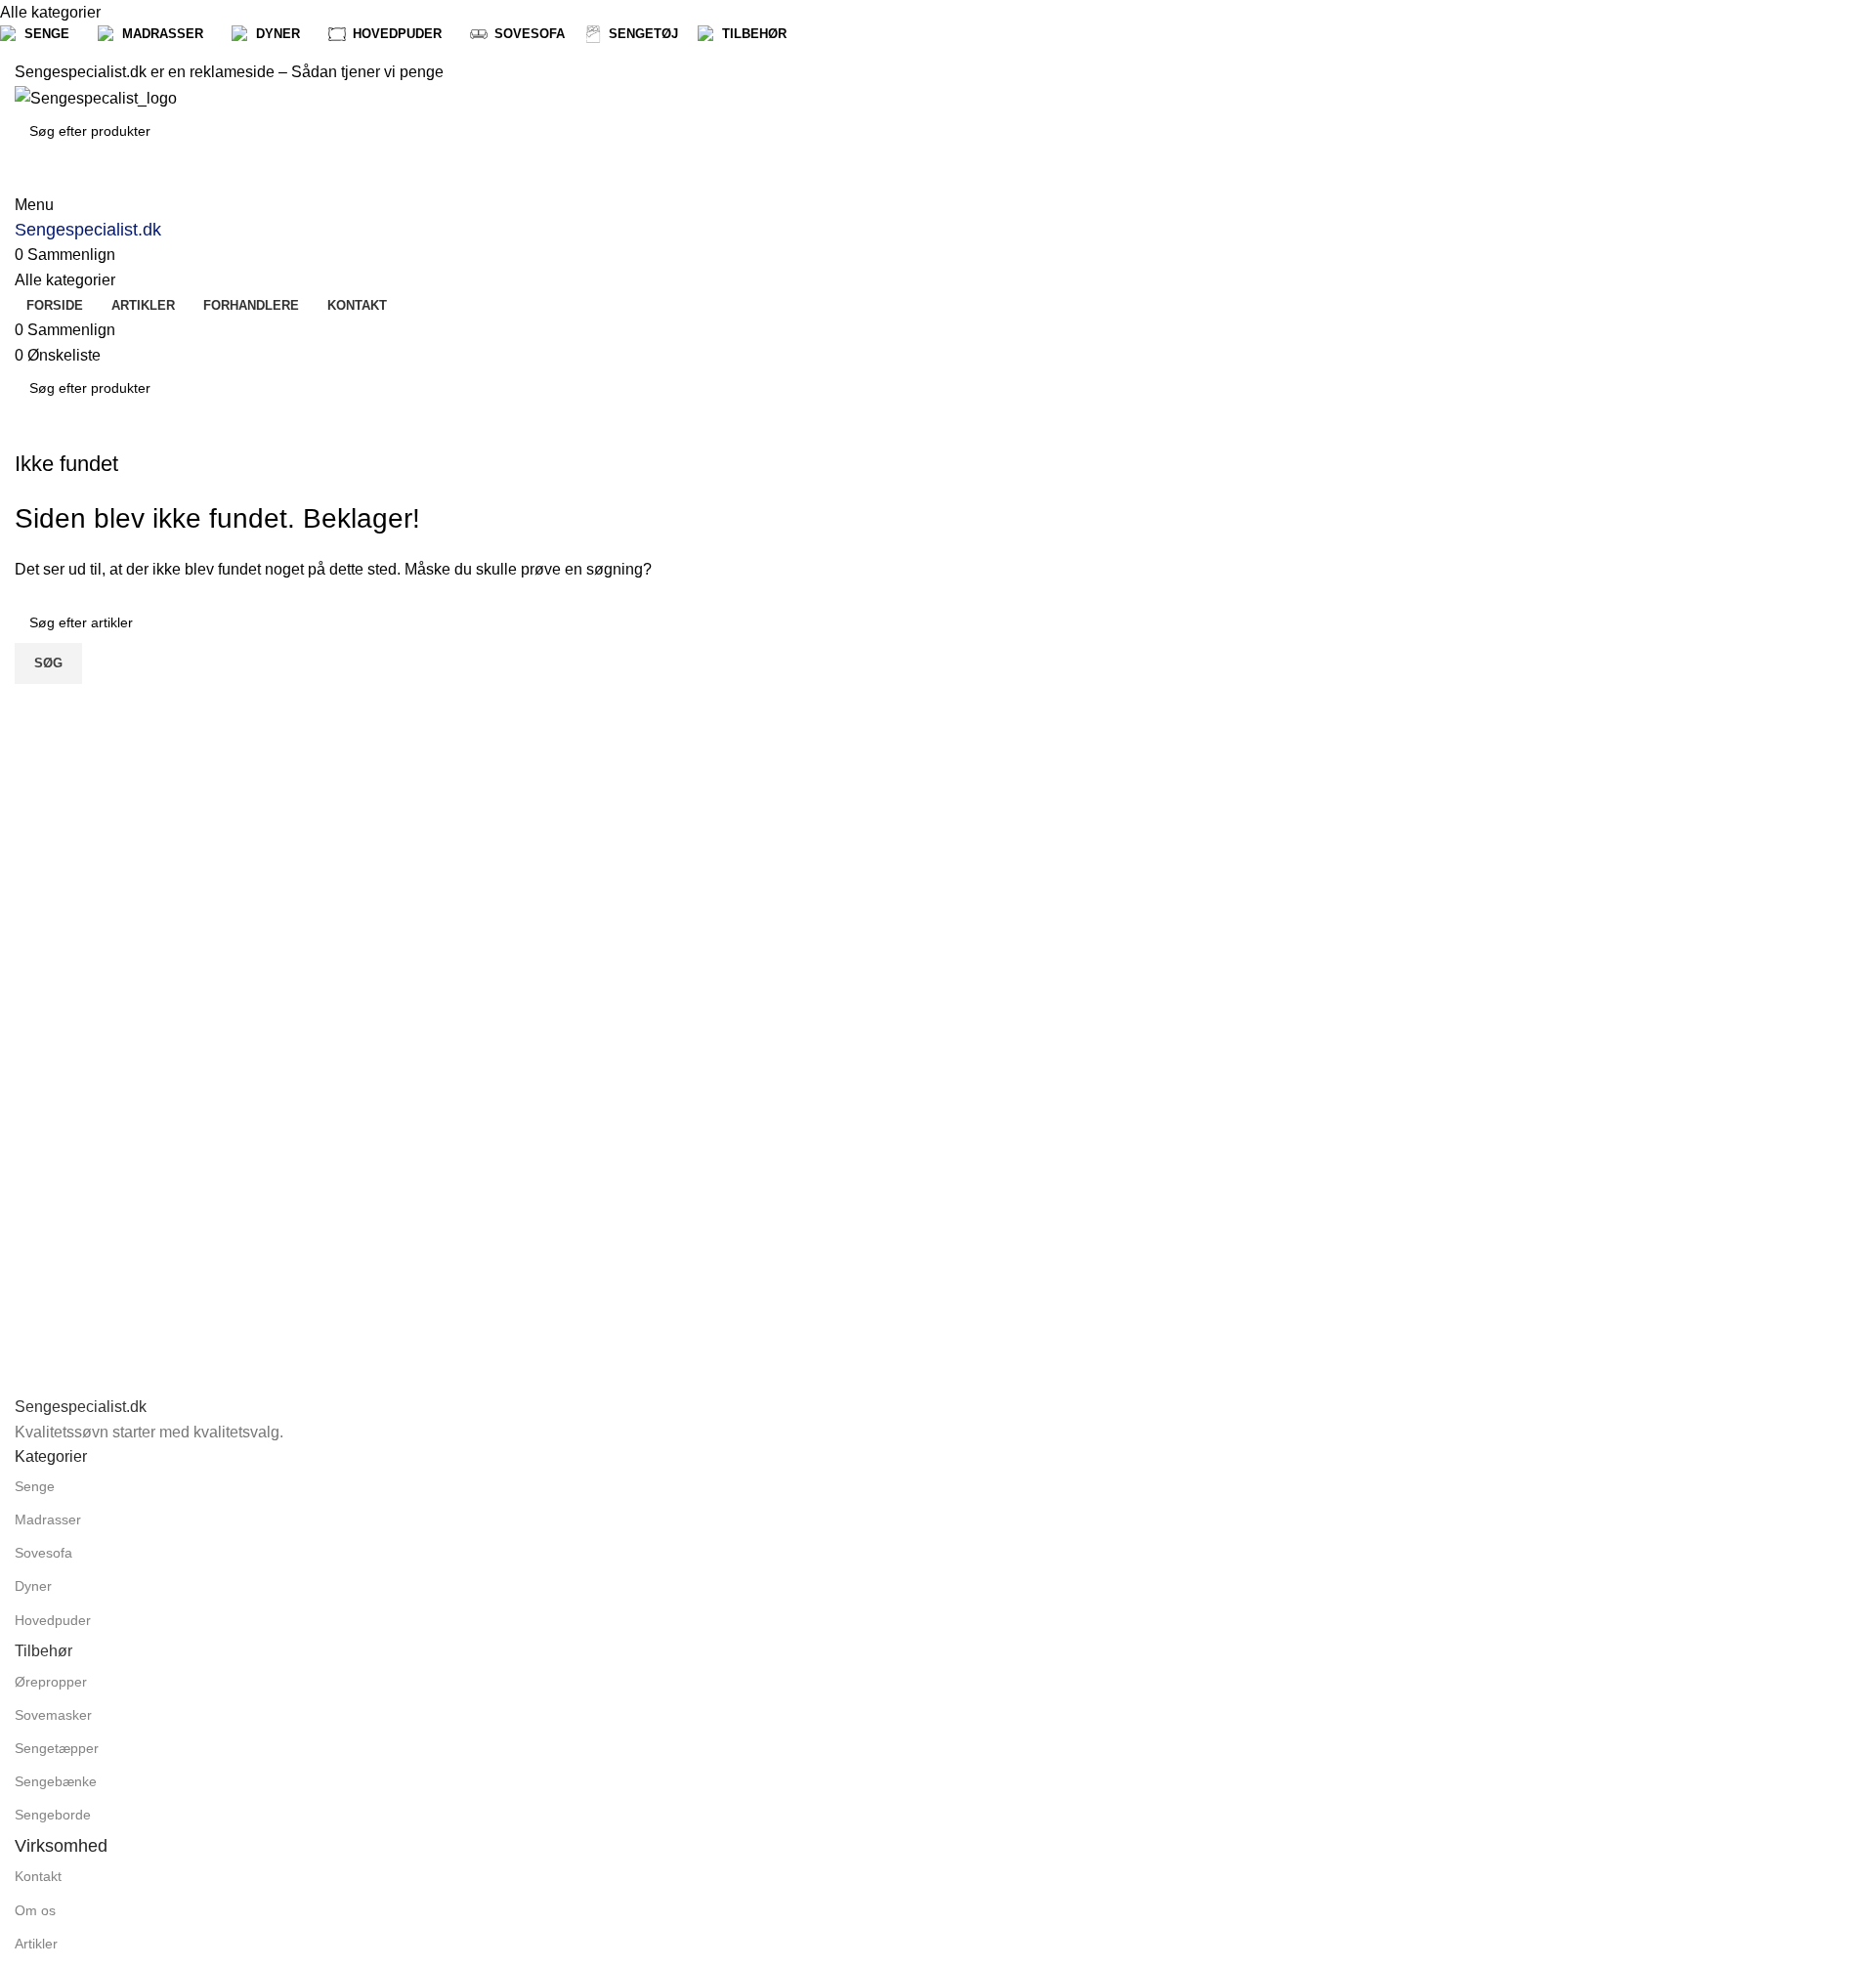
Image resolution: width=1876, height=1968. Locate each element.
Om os (35, 1910)
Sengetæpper (57, 1748)
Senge (35, 1486)
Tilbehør (43, 1651)
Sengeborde (53, 1815)
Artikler (36, 1944)
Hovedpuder (53, 1620)
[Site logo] (96, 97)
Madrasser (48, 1519)
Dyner (33, 1586)
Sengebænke (56, 1781)
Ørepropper (51, 1682)
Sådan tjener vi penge (367, 72)
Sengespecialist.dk (88, 230)
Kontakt (38, 1876)
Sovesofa (43, 1553)
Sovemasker (53, 1715)
